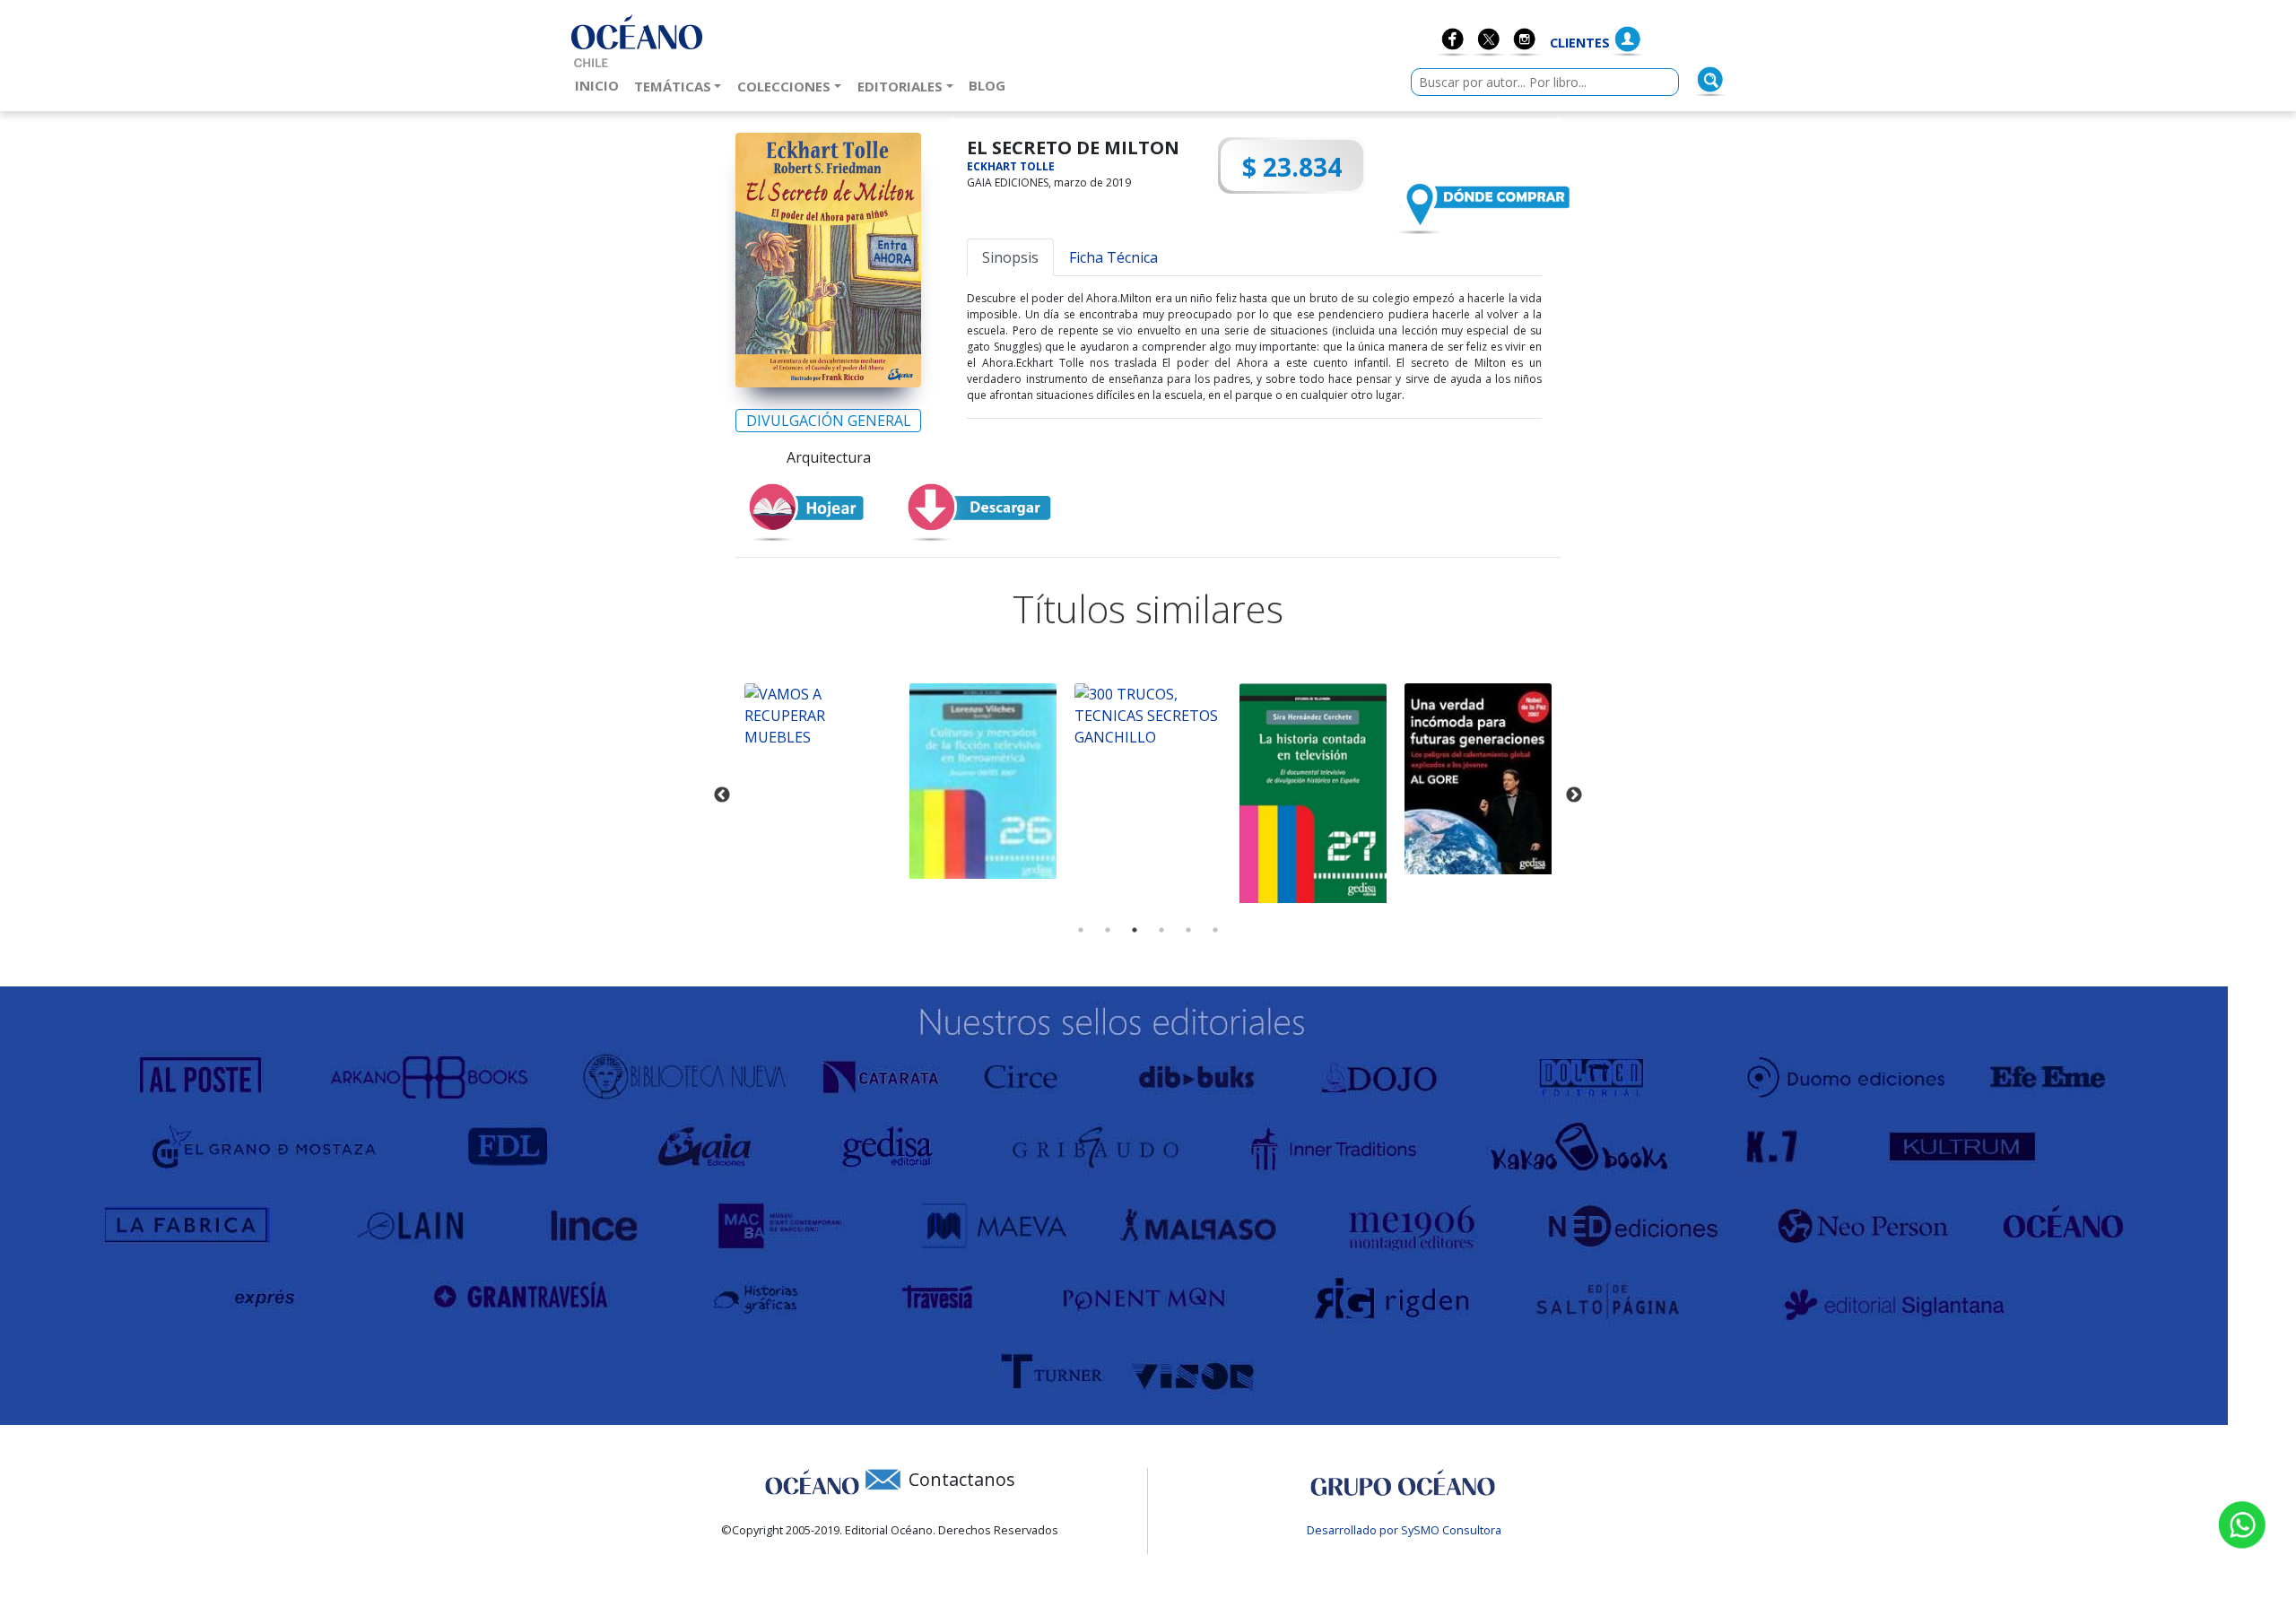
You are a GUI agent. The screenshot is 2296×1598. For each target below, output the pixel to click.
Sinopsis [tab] (1010, 257)
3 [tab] (1135, 930)
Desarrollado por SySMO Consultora (1404, 1530)
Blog (991, 85)
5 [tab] (1188, 930)
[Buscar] (1710, 80)
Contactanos (962, 1479)
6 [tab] (1215, 930)
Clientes (1580, 43)
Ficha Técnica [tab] (1113, 257)
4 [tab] (1161, 930)
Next (1574, 795)
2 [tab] (1108, 930)
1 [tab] (1081, 930)
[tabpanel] (818, 716)
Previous (722, 795)
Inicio (600, 85)
